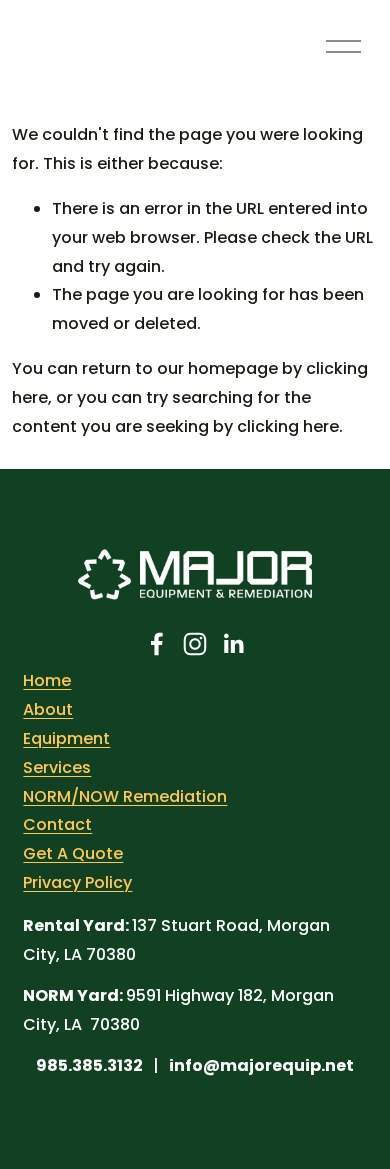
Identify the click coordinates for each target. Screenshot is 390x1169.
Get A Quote (73, 853)
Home (47, 680)
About (48, 709)
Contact (57, 824)
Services (57, 767)
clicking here (288, 426)
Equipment (66, 738)
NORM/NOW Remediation (125, 796)
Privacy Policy (77, 882)
